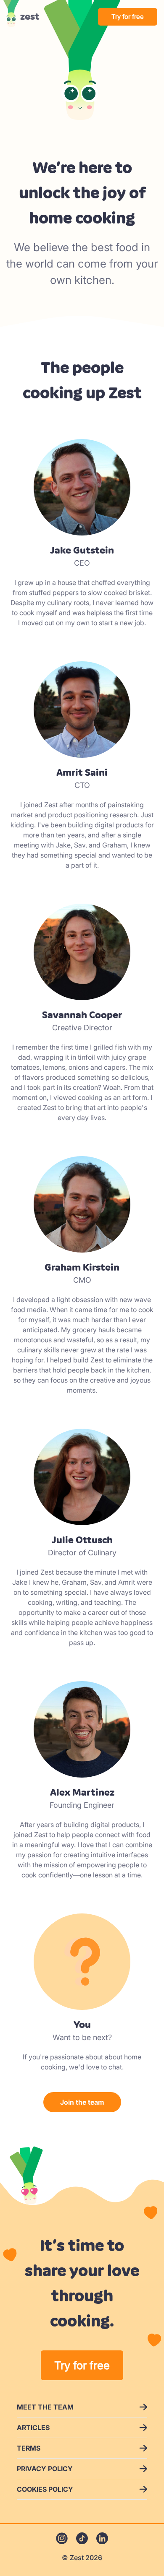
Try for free (128, 17)
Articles (33, 2428)
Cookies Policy (45, 2489)
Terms (29, 2448)
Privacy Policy (45, 2469)
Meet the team (45, 2407)
